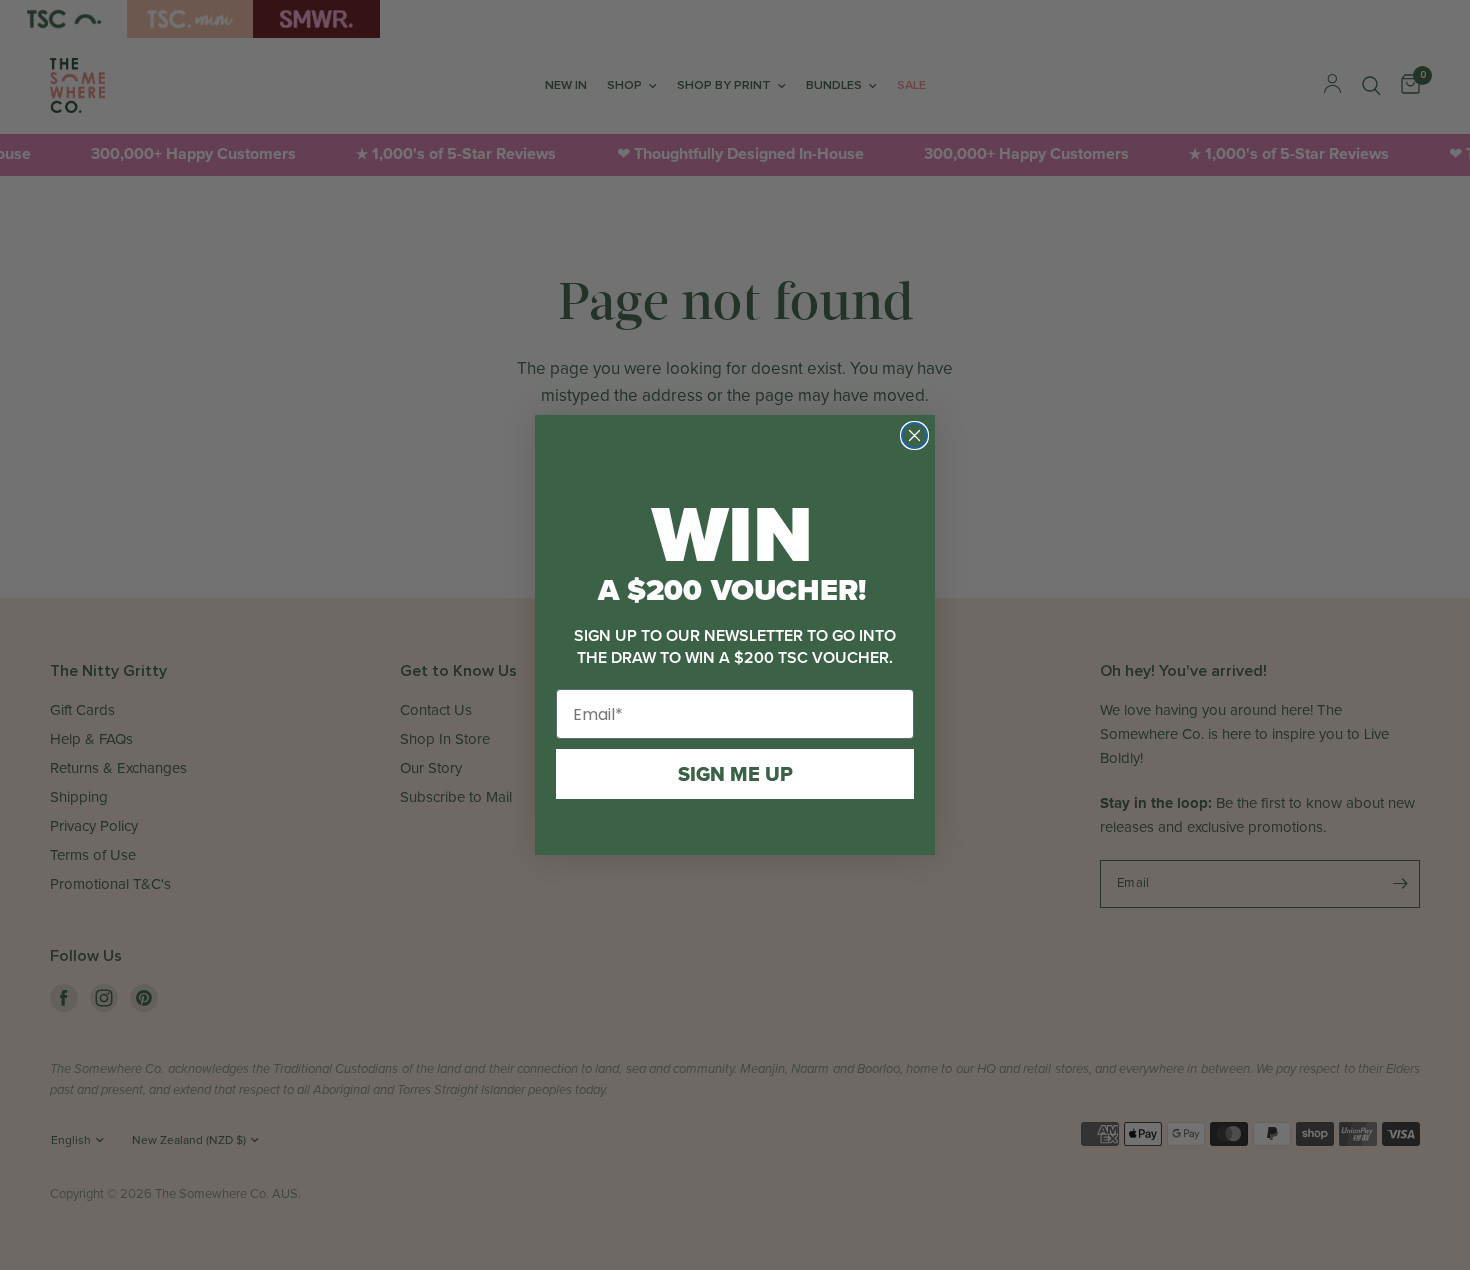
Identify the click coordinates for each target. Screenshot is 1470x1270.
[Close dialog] (914, 435)
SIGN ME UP (735, 774)
